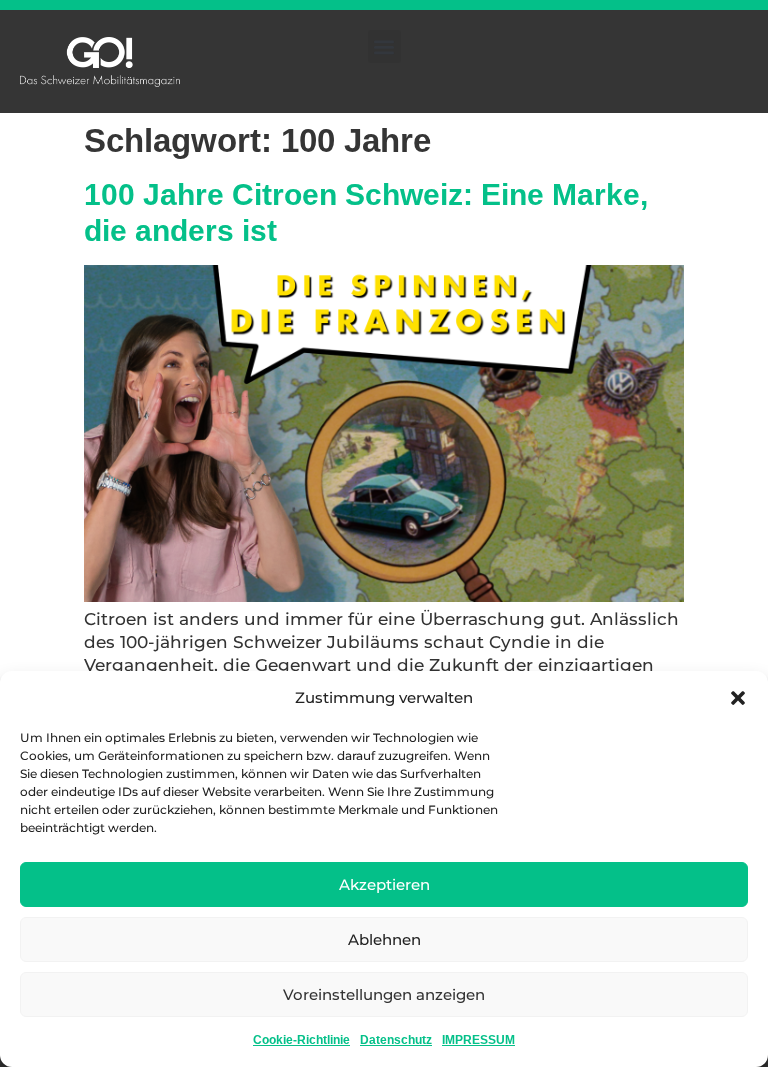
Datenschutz (396, 1040)
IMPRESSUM (478, 1040)
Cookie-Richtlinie (301, 1040)
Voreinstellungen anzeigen (384, 994)
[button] (738, 698)
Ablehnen (384, 939)
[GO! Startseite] (100, 62)
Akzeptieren (384, 884)
